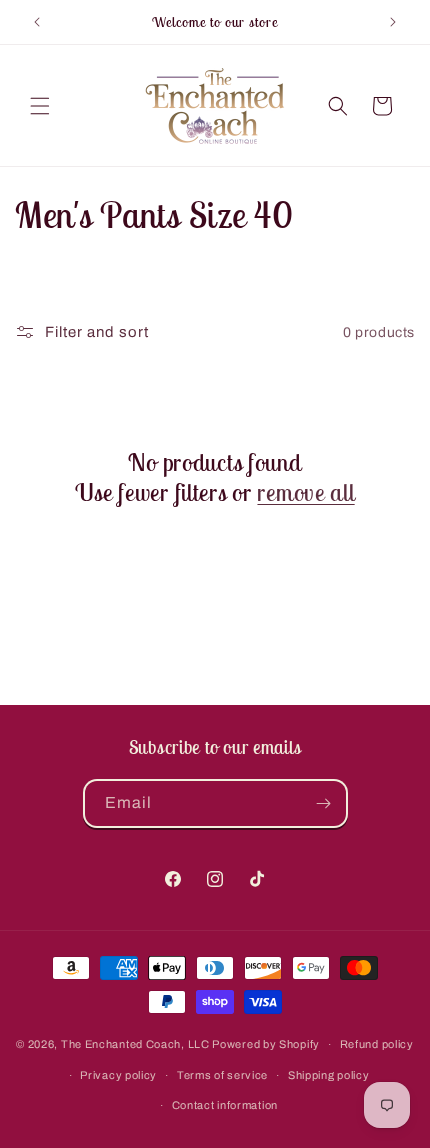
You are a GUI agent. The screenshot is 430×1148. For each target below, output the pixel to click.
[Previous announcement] (37, 22)
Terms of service (222, 1075)
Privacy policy (118, 1075)
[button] (40, 106)
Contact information (225, 1105)
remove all (305, 492)
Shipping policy (329, 1075)
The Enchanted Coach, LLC (135, 1044)
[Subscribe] (324, 803)
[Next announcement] (393, 22)
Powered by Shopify (266, 1044)
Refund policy (377, 1044)
